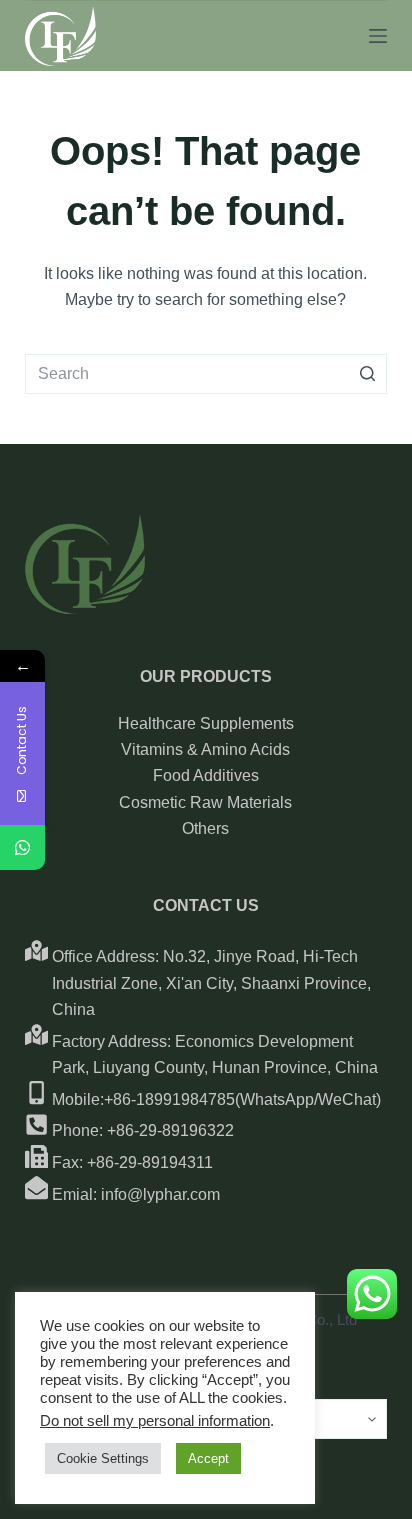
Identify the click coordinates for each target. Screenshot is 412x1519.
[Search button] (367, 374)
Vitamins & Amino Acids (205, 749)
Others (205, 828)
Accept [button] (208, 1458)
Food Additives (206, 775)
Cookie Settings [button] (103, 1458)
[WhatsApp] (22, 847)
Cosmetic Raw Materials (205, 802)
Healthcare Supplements (206, 723)
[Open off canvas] (378, 36)
